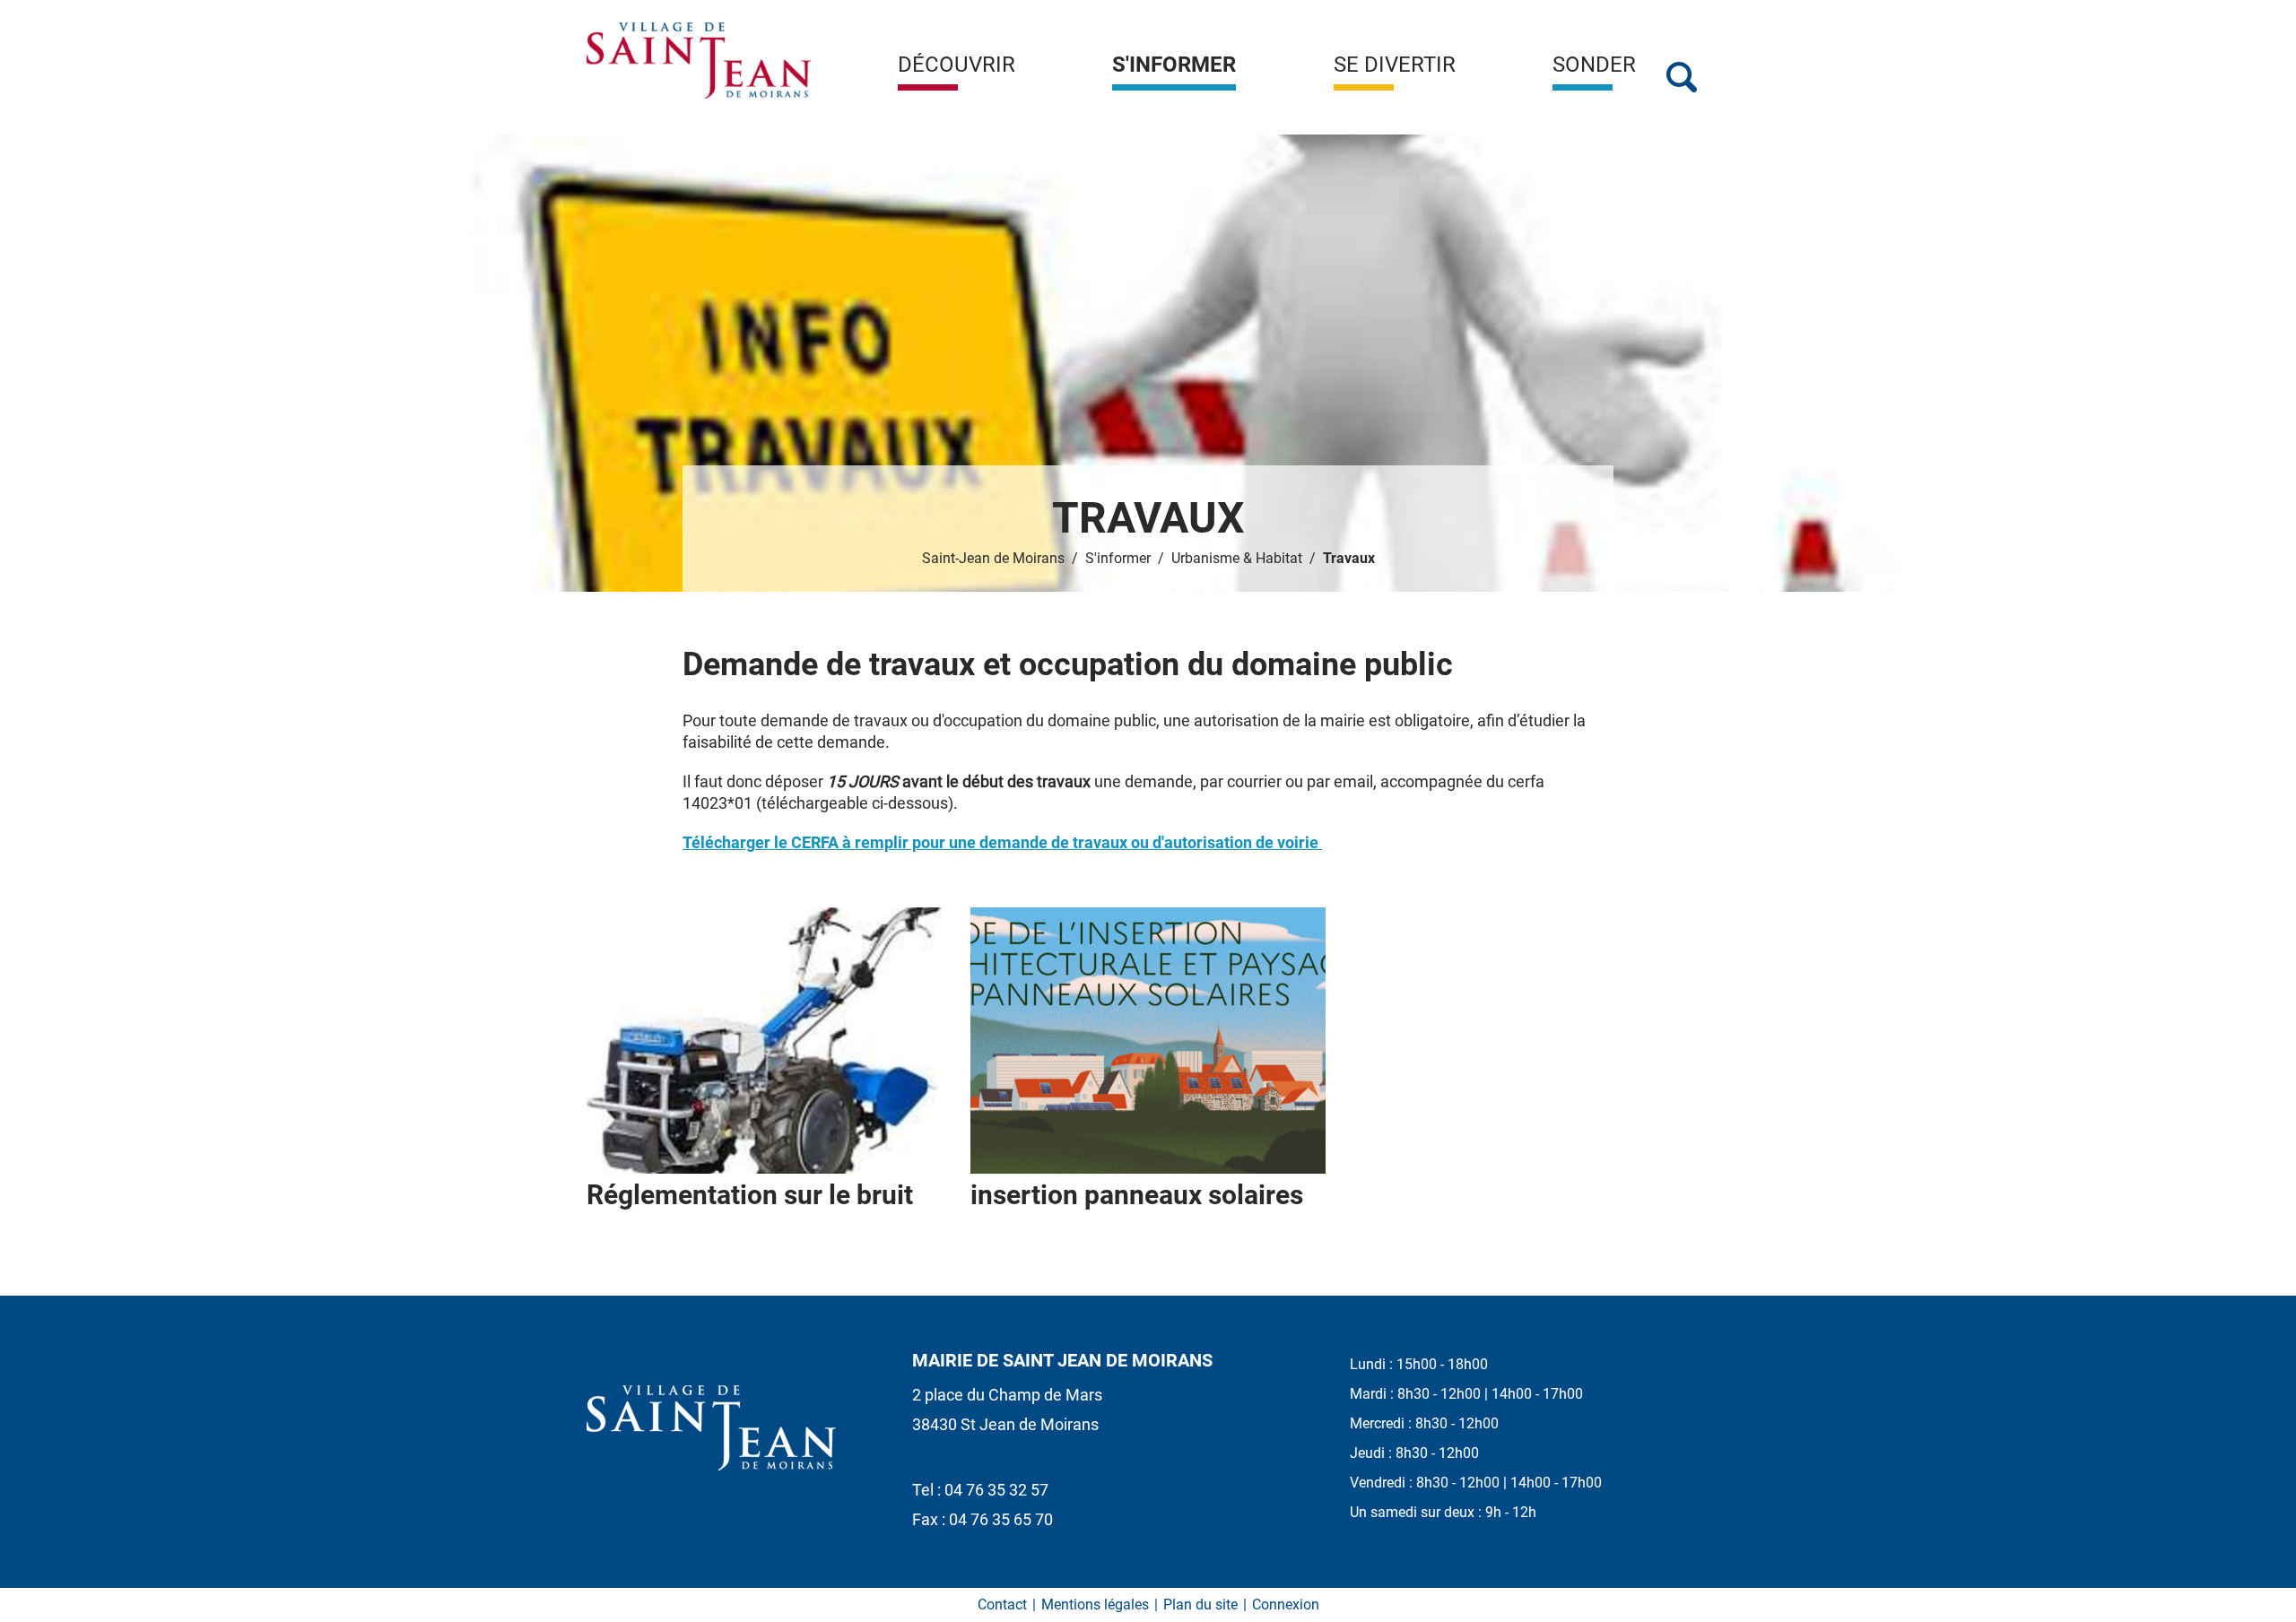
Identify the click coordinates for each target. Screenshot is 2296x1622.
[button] (957, 72)
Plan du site (1200, 1605)
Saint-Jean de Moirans (993, 558)
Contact (1002, 1605)
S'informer (1118, 558)
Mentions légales (1095, 1605)
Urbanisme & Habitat (1237, 558)
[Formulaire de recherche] (1682, 77)
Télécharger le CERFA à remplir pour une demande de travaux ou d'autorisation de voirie (1002, 842)
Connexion (1286, 1605)
